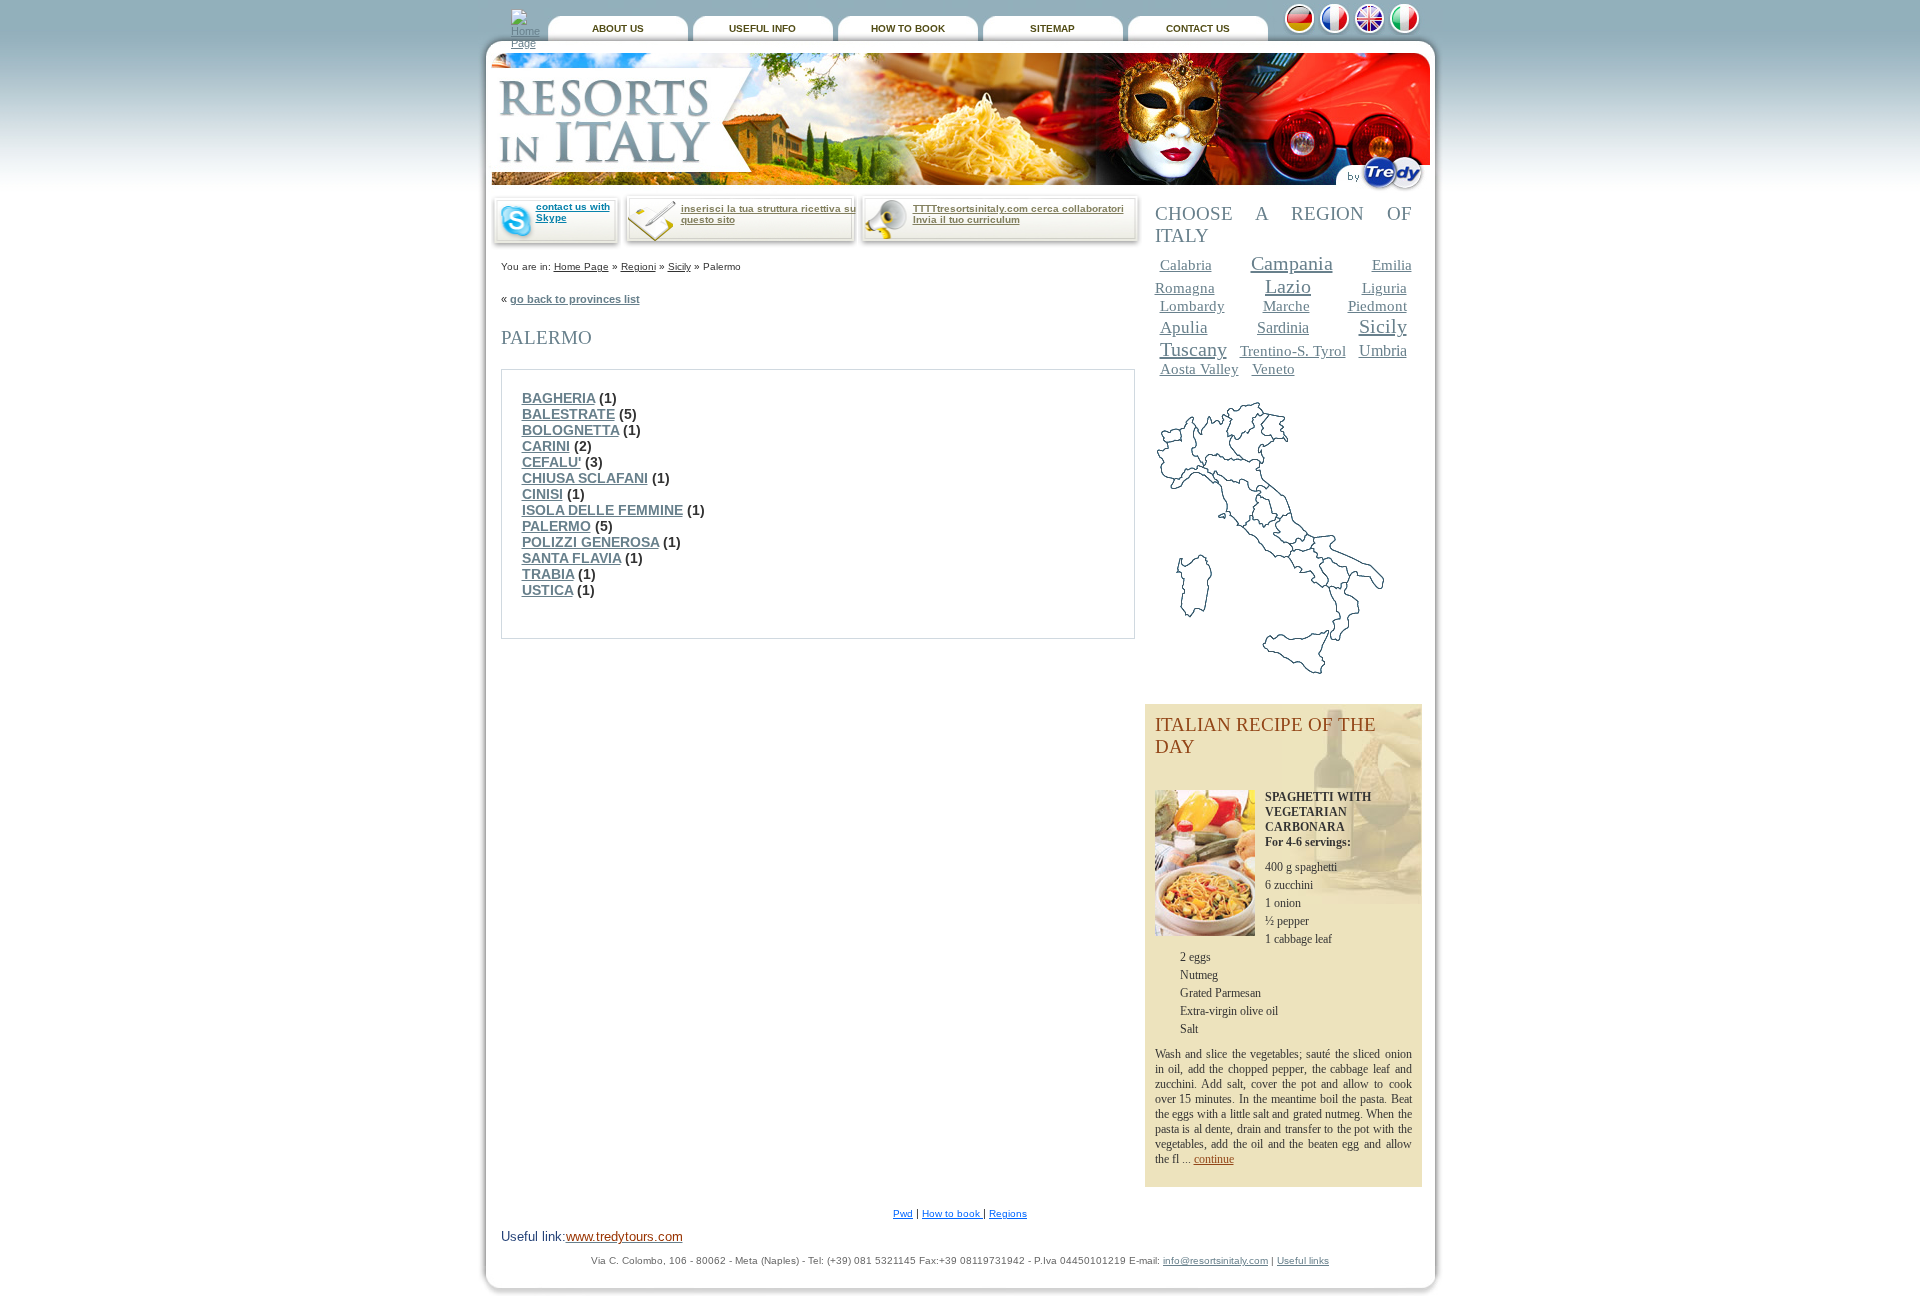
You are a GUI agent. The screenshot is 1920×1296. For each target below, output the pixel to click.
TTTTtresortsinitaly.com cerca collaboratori (1018, 208)
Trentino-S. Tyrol (1293, 351)
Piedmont (1377, 306)
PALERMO (556, 526)
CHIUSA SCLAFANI (585, 478)
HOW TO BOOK (908, 28)
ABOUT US (618, 28)
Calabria (1186, 265)
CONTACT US (1198, 28)
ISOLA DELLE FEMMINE (602, 510)
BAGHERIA (558, 398)
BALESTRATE (568, 414)
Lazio (1288, 286)
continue (1214, 1159)
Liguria (1384, 288)
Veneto (1273, 369)
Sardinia (1283, 327)
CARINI (546, 446)
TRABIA (548, 574)
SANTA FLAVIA (571, 558)
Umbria (1383, 350)
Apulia (1184, 327)
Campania (1292, 263)
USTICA (547, 590)
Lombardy (1192, 306)
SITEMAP (1052, 28)
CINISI (542, 494)
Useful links (1303, 1260)
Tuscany (1193, 349)
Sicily (679, 266)
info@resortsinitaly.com (1215, 1260)
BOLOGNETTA (570, 430)
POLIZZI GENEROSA (590, 542)
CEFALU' (551, 462)
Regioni (638, 266)
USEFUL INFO (762, 28)
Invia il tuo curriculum (966, 219)
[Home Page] (527, 29)
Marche (1286, 306)
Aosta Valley (1199, 369)
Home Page (581, 266)
